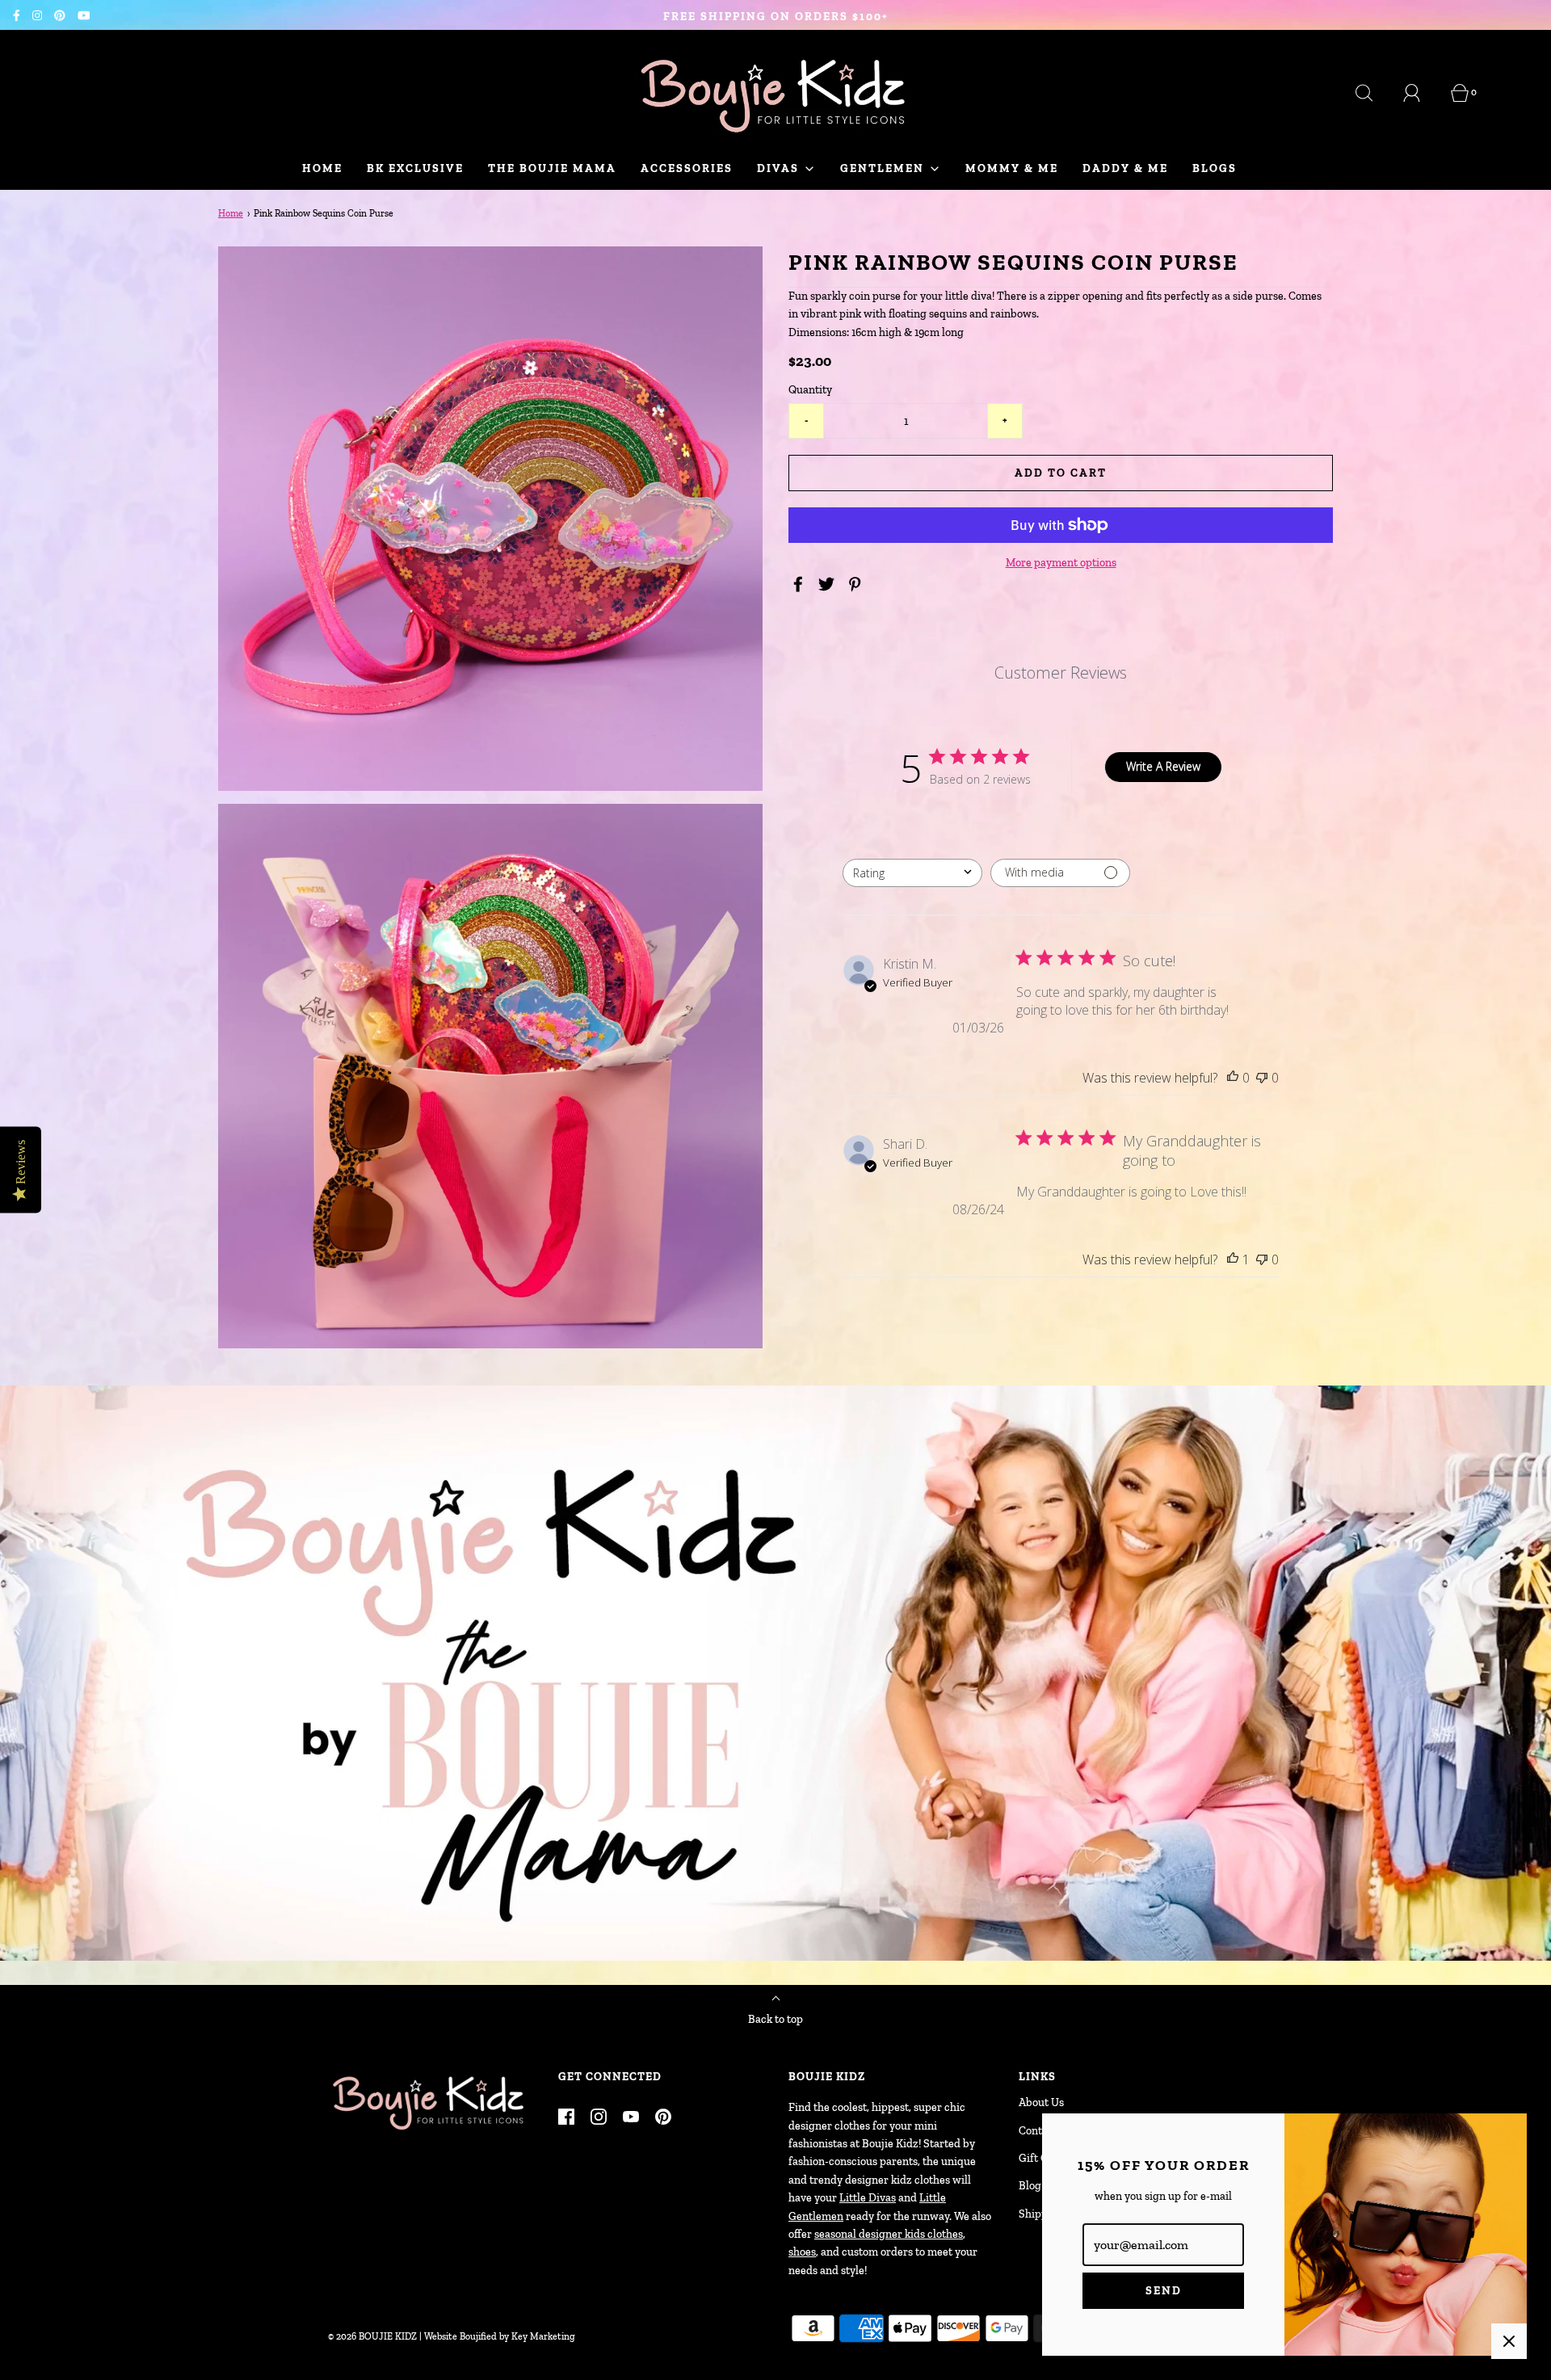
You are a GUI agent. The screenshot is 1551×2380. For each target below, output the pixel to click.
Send (1164, 2291)
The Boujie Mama (552, 168)
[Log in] (1421, 93)
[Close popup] (1509, 2341)
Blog (1030, 2186)
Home (322, 168)
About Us (1041, 2102)
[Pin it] (857, 584)
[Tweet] (829, 584)
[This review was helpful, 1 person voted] (1233, 1259)
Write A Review (1163, 766)
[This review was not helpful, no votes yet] (1262, 1077)
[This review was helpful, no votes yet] (1233, 1077)
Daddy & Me (1125, 168)
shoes (802, 2252)
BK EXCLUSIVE (415, 168)
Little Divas (868, 2198)
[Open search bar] (1373, 93)
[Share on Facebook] (801, 584)
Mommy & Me (1012, 168)
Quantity (810, 390)
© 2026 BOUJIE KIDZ (372, 2336)
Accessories (687, 168)
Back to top (775, 2019)
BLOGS (1215, 168)
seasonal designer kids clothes (889, 2234)
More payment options (1061, 563)
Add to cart (1061, 473)
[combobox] (912, 872)
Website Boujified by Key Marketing (500, 2336)
